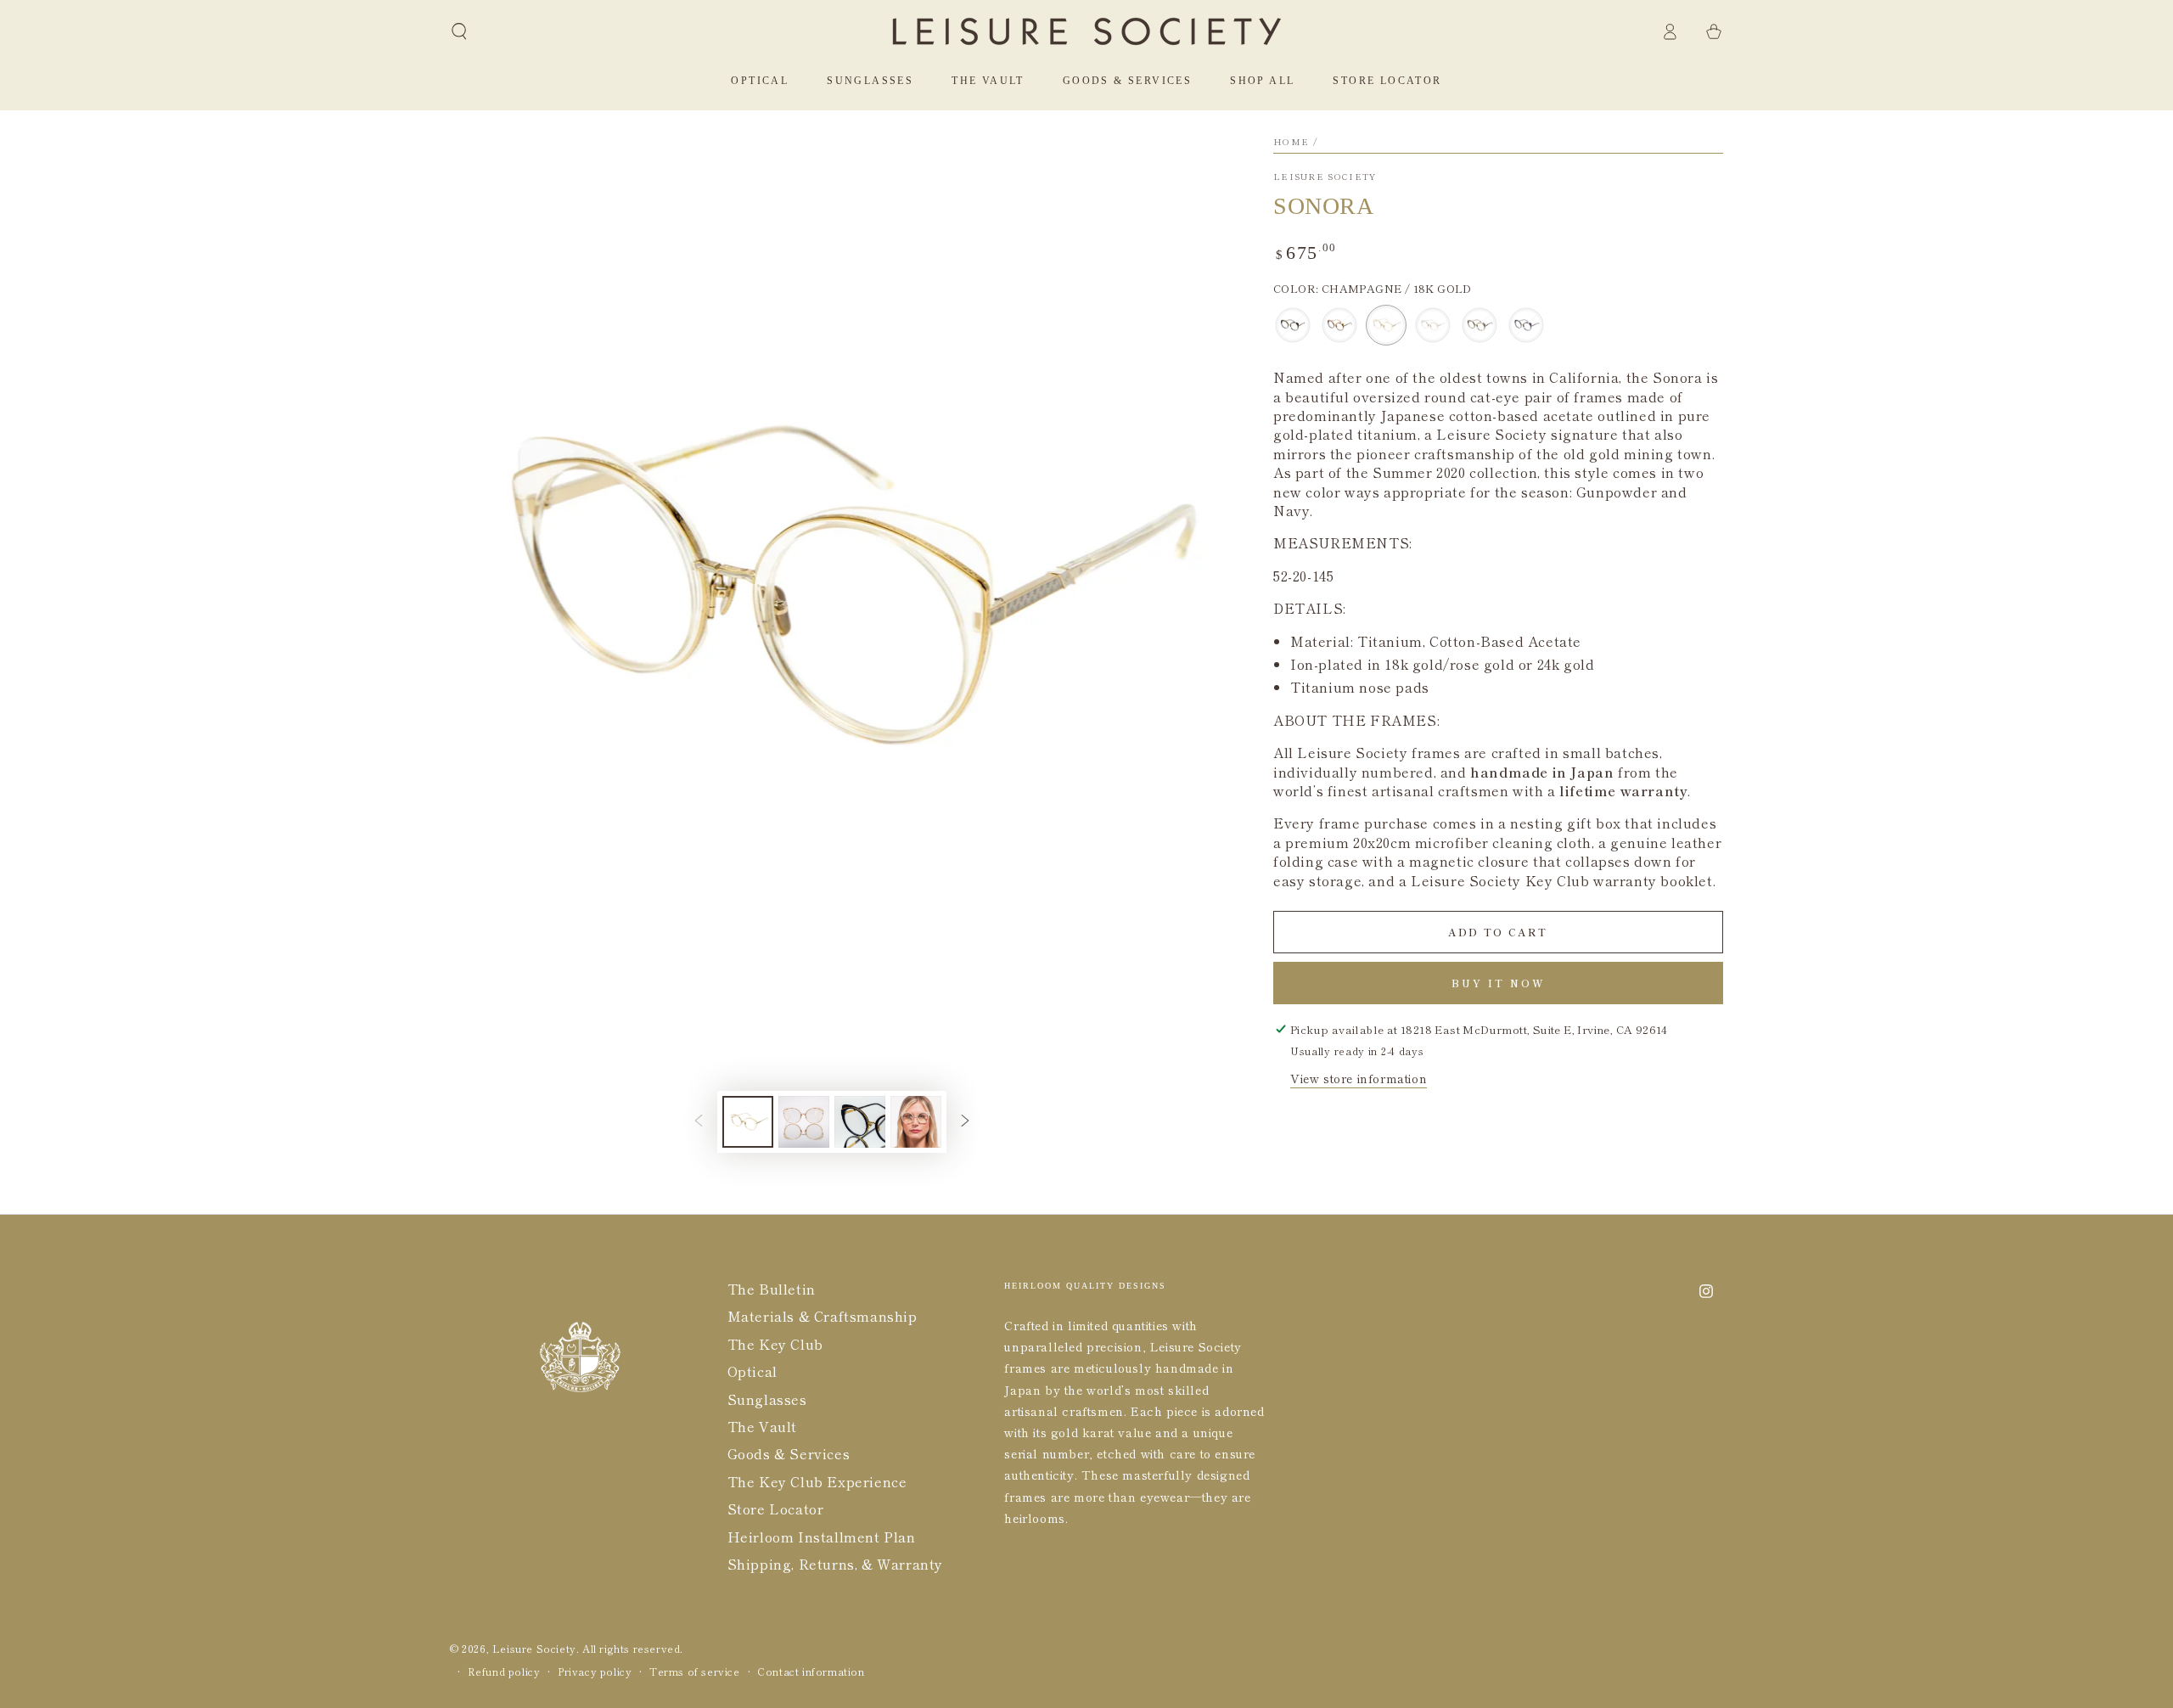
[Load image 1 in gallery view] (748, 1122)
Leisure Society (1325, 177)
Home (1291, 141)
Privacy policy (595, 1671)
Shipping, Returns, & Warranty (835, 1564)
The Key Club (775, 1344)
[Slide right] (965, 1122)
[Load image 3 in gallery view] (860, 1122)
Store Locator (776, 1509)
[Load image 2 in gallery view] (804, 1122)
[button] (459, 31)
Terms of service (695, 1671)
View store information (1359, 1078)
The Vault (762, 1426)
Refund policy (504, 1671)
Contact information (811, 1671)
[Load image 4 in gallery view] (916, 1122)
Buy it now (1499, 983)
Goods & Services (789, 1453)
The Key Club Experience (817, 1481)
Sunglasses (767, 1399)
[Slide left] (699, 1122)
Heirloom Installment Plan (822, 1537)
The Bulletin (772, 1289)
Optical (752, 1371)
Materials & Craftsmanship (823, 1316)
